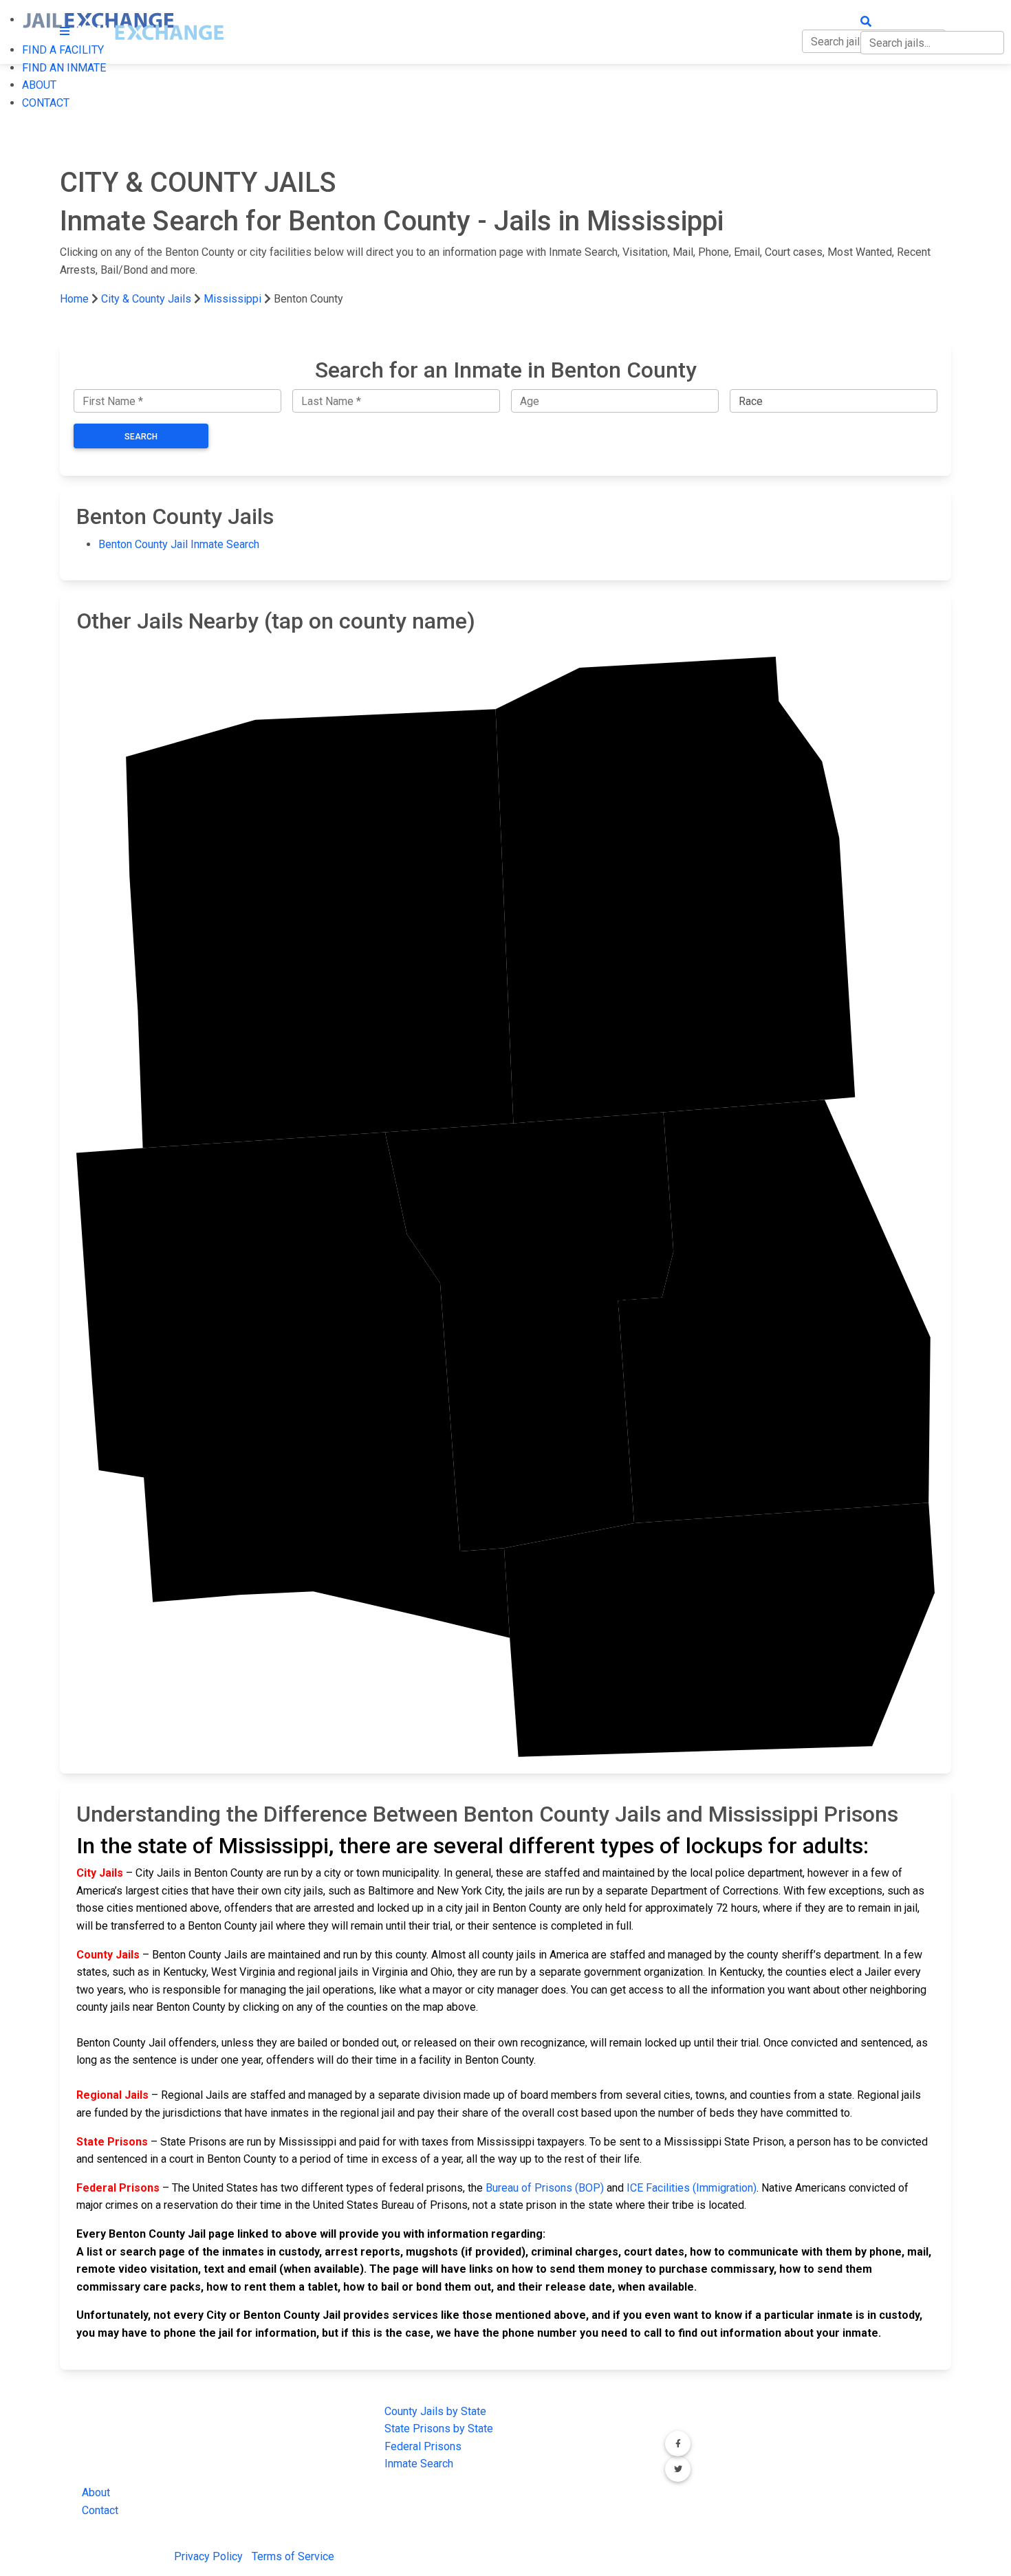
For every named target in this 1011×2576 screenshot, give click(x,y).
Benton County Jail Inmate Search (179, 544)
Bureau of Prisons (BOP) (545, 2188)
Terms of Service (293, 2556)
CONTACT (46, 103)
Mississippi (232, 299)
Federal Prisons (423, 2446)
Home (74, 299)
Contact (100, 2510)
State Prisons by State (439, 2428)
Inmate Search (419, 2464)
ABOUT (39, 85)
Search (141, 437)
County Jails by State (435, 2411)
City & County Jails (146, 299)
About (96, 2492)
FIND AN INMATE (64, 68)
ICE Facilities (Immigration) (692, 2188)
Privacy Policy (208, 2556)
